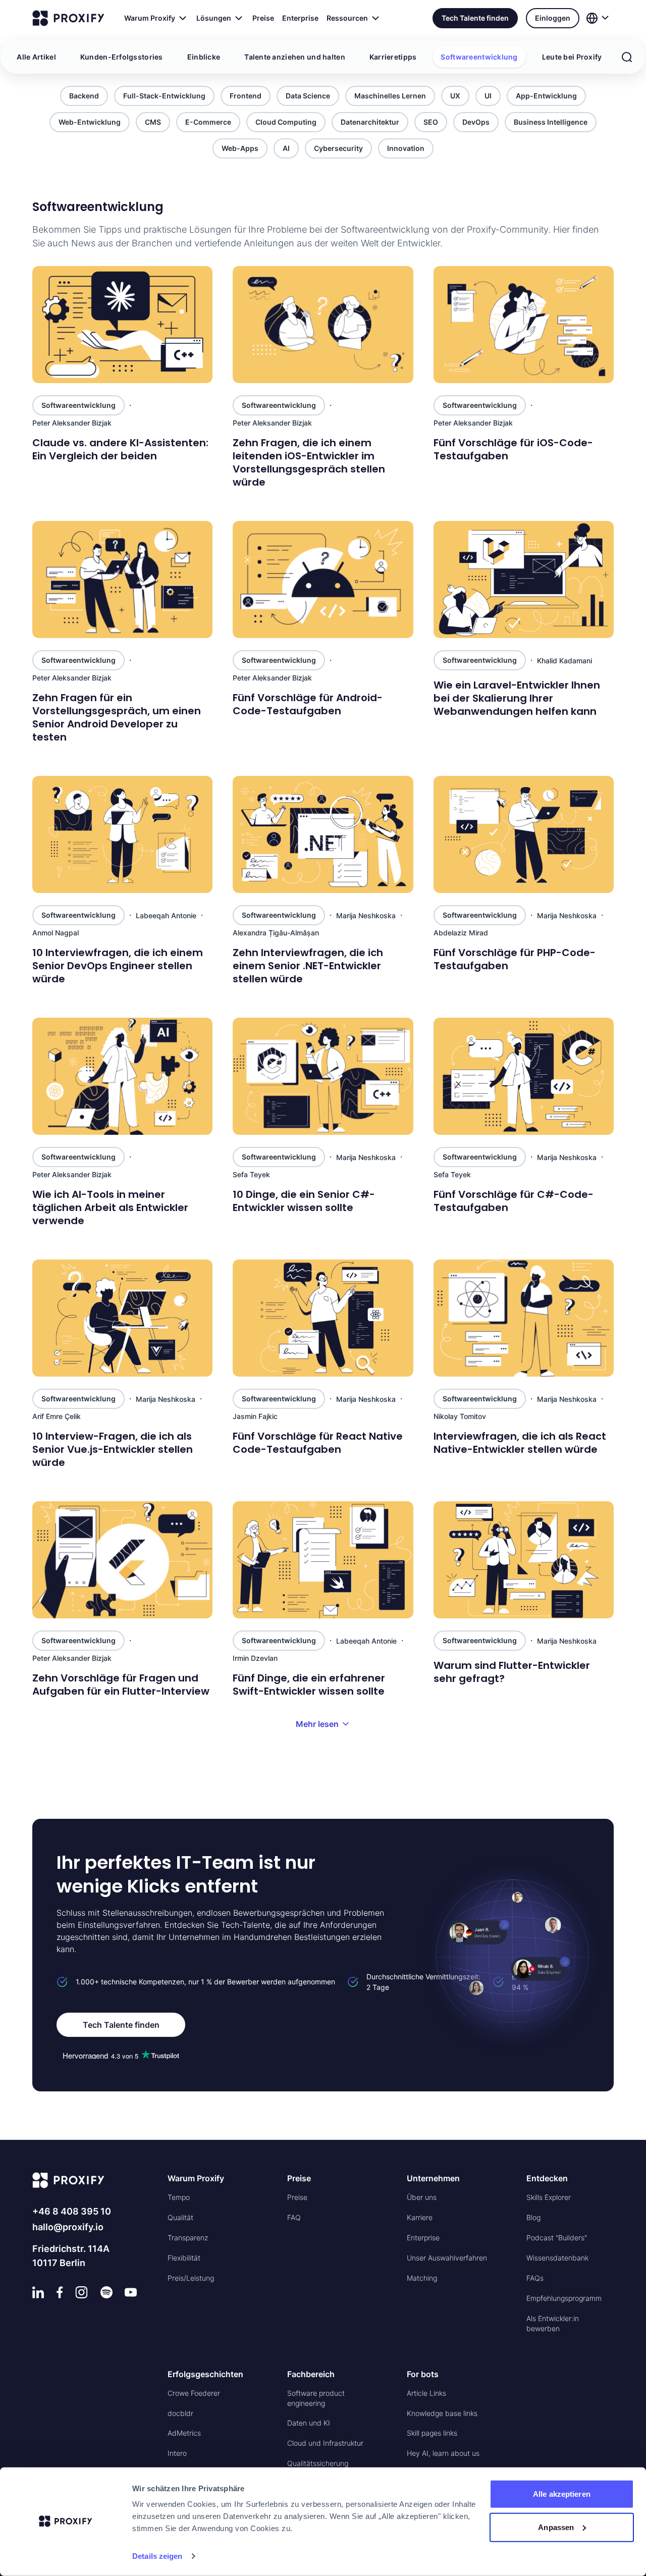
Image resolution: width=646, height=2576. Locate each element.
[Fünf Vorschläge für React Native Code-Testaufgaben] (323, 1318)
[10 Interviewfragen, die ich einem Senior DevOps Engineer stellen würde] (122, 834)
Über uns (422, 2197)
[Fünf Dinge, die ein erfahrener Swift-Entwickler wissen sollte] (323, 1560)
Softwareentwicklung (479, 57)
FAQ (294, 2217)
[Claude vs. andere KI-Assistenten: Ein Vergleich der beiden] (122, 325)
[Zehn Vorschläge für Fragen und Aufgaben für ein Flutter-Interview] (122, 1560)
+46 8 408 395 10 (72, 2211)
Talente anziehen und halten (295, 57)
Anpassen (556, 2527)
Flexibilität (184, 2258)
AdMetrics (184, 2433)
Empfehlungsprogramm (564, 2298)
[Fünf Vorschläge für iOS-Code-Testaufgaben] (524, 325)
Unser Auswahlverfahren (447, 2258)
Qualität (180, 2217)
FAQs (535, 2278)
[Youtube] (131, 2292)
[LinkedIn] (38, 2292)
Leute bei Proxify (572, 57)
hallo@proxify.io (68, 2227)
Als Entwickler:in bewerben (553, 2323)
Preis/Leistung (191, 2278)
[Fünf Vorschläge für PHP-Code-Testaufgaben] (524, 834)
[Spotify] (106, 2292)
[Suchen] (627, 57)
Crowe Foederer (194, 2393)
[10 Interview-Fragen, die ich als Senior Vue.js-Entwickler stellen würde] (122, 1318)
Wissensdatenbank (557, 2258)
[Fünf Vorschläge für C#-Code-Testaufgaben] (524, 1076)
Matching (422, 2278)
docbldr (180, 2413)
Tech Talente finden (475, 18)
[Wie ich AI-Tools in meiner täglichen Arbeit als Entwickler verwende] (122, 1076)
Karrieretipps (393, 57)
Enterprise (300, 18)
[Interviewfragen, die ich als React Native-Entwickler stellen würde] (524, 1318)
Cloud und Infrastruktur (325, 2443)
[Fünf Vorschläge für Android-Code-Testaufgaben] (323, 580)
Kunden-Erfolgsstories (122, 57)
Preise (263, 18)
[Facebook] (60, 2292)
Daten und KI (309, 2423)
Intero (177, 2453)
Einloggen (553, 18)
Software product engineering (316, 2398)
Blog (533, 2217)
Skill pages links (432, 2433)
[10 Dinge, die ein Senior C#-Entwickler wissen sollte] (323, 1076)
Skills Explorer (549, 2197)
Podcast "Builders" (557, 2238)
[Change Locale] (599, 18)
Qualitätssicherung (318, 2463)
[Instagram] (82, 2292)
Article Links (426, 2393)
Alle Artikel (36, 57)
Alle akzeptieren (562, 2494)
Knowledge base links (442, 2413)
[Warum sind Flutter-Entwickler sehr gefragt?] (524, 1560)
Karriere (420, 2217)
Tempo (179, 2197)
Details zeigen (157, 2556)
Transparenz (188, 2238)
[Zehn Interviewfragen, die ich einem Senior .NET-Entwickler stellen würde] (323, 834)
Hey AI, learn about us (443, 2453)
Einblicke (204, 57)
